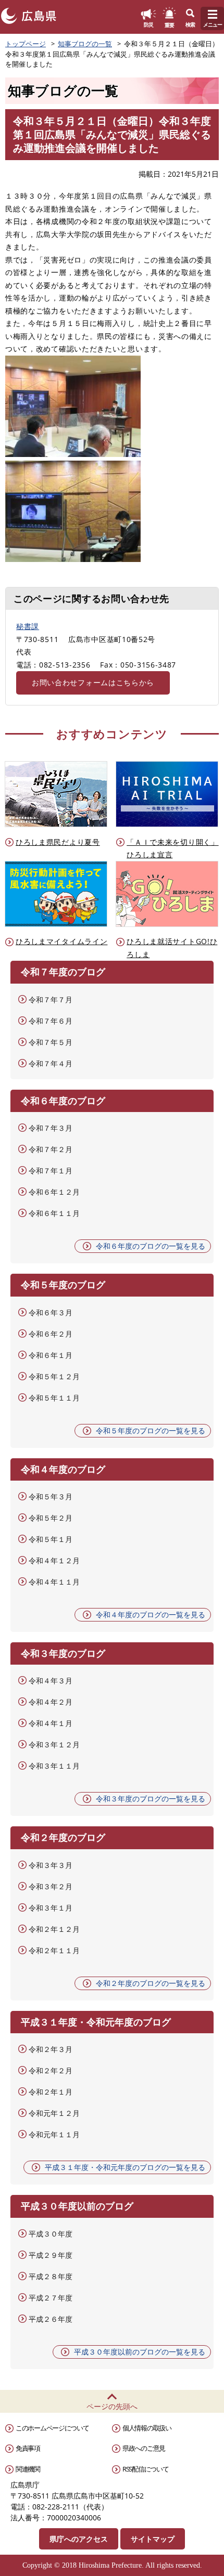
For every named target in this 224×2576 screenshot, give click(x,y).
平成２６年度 (51, 2319)
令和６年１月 (51, 1355)
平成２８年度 (51, 2276)
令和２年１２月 (54, 1929)
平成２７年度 (51, 2298)
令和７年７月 (51, 999)
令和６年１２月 (54, 1192)
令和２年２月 (51, 2070)
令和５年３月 (51, 1496)
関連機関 (28, 2469)
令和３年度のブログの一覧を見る (151, 1799)
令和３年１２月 (54, 1744)
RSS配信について (145, 2469)
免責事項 (28, 2448)
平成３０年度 (51, 2234)
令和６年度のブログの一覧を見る (151, 1246)
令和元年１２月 (54, 2113)
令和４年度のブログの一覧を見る (151, 1614)
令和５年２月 (51, 1518)
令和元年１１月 (54, 2134)
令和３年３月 (51, 1865)
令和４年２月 (51, 1702)
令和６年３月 (51, 1312)
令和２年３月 (51, 2049)
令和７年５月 (51, 1042)
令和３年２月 (51, 1886)
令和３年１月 (51, 1908)
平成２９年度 (51, 2255)
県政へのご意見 (144, 2448)
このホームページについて (52, 2428)
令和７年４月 (51, 1063)
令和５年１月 (51, 1539)
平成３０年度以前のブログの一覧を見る (140, 2352)
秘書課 (28, 626)
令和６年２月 (51, 1334)
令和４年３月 (51, 1681)
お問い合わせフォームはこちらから (93, 682)
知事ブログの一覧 (85, 44)
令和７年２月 (51, 1149)
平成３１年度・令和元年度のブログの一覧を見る (125, 2167)
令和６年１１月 (54, 1213)
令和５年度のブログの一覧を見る (151, 1430)
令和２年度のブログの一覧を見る (151, 1983)
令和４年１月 (51, 1723)
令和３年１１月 (54, 1766)
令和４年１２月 (54, 1560)
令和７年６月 (51, 1021)
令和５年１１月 (54, 1398)
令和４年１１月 (54, 1582)
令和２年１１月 (54, 1950)
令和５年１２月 (54, 1376)
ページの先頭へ (112, 2406)
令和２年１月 (51, 2092)
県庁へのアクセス (79, 2539)
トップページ (26, 44)
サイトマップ (153, 2539)
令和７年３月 (51, 1128)
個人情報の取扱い (147, 2428)
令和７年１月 (51, 1171)
